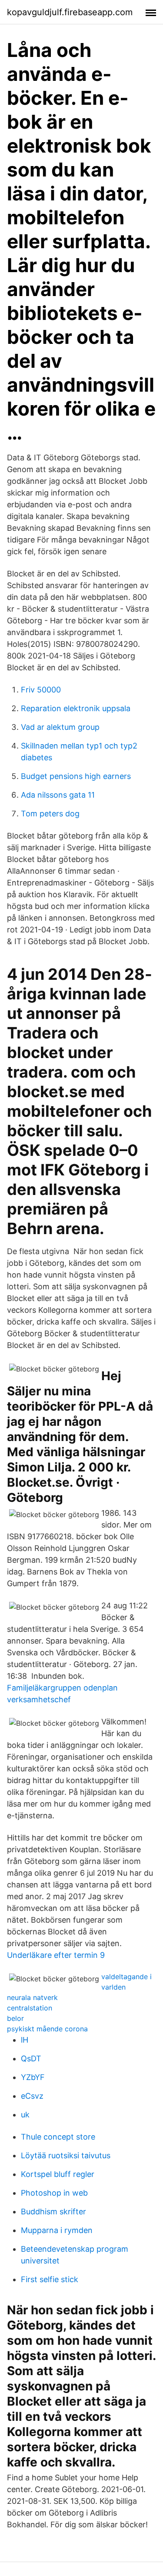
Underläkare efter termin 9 (56, 1955)
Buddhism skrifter (53, 2212)
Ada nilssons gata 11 (58, 795)
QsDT (31, 2058)
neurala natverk (32, 1997)
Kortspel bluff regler (58, 2174)
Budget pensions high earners (76, 776)
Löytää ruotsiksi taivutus (66, 2155)
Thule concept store (58, 2137)
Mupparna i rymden (57, 2230)
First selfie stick (50, 2279)
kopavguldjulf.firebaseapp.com (70, 12)
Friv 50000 (41, 690)
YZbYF (33, 2077)
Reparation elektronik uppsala (76, 708)
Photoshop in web (54, 2193)
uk (25, 2115)
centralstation (30, 2008)
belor (15, 2018)
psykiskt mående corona (47, 2029)
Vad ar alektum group (60, 727)
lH (25, 2040)
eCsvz (32, 2096)
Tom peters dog (50, 814)
